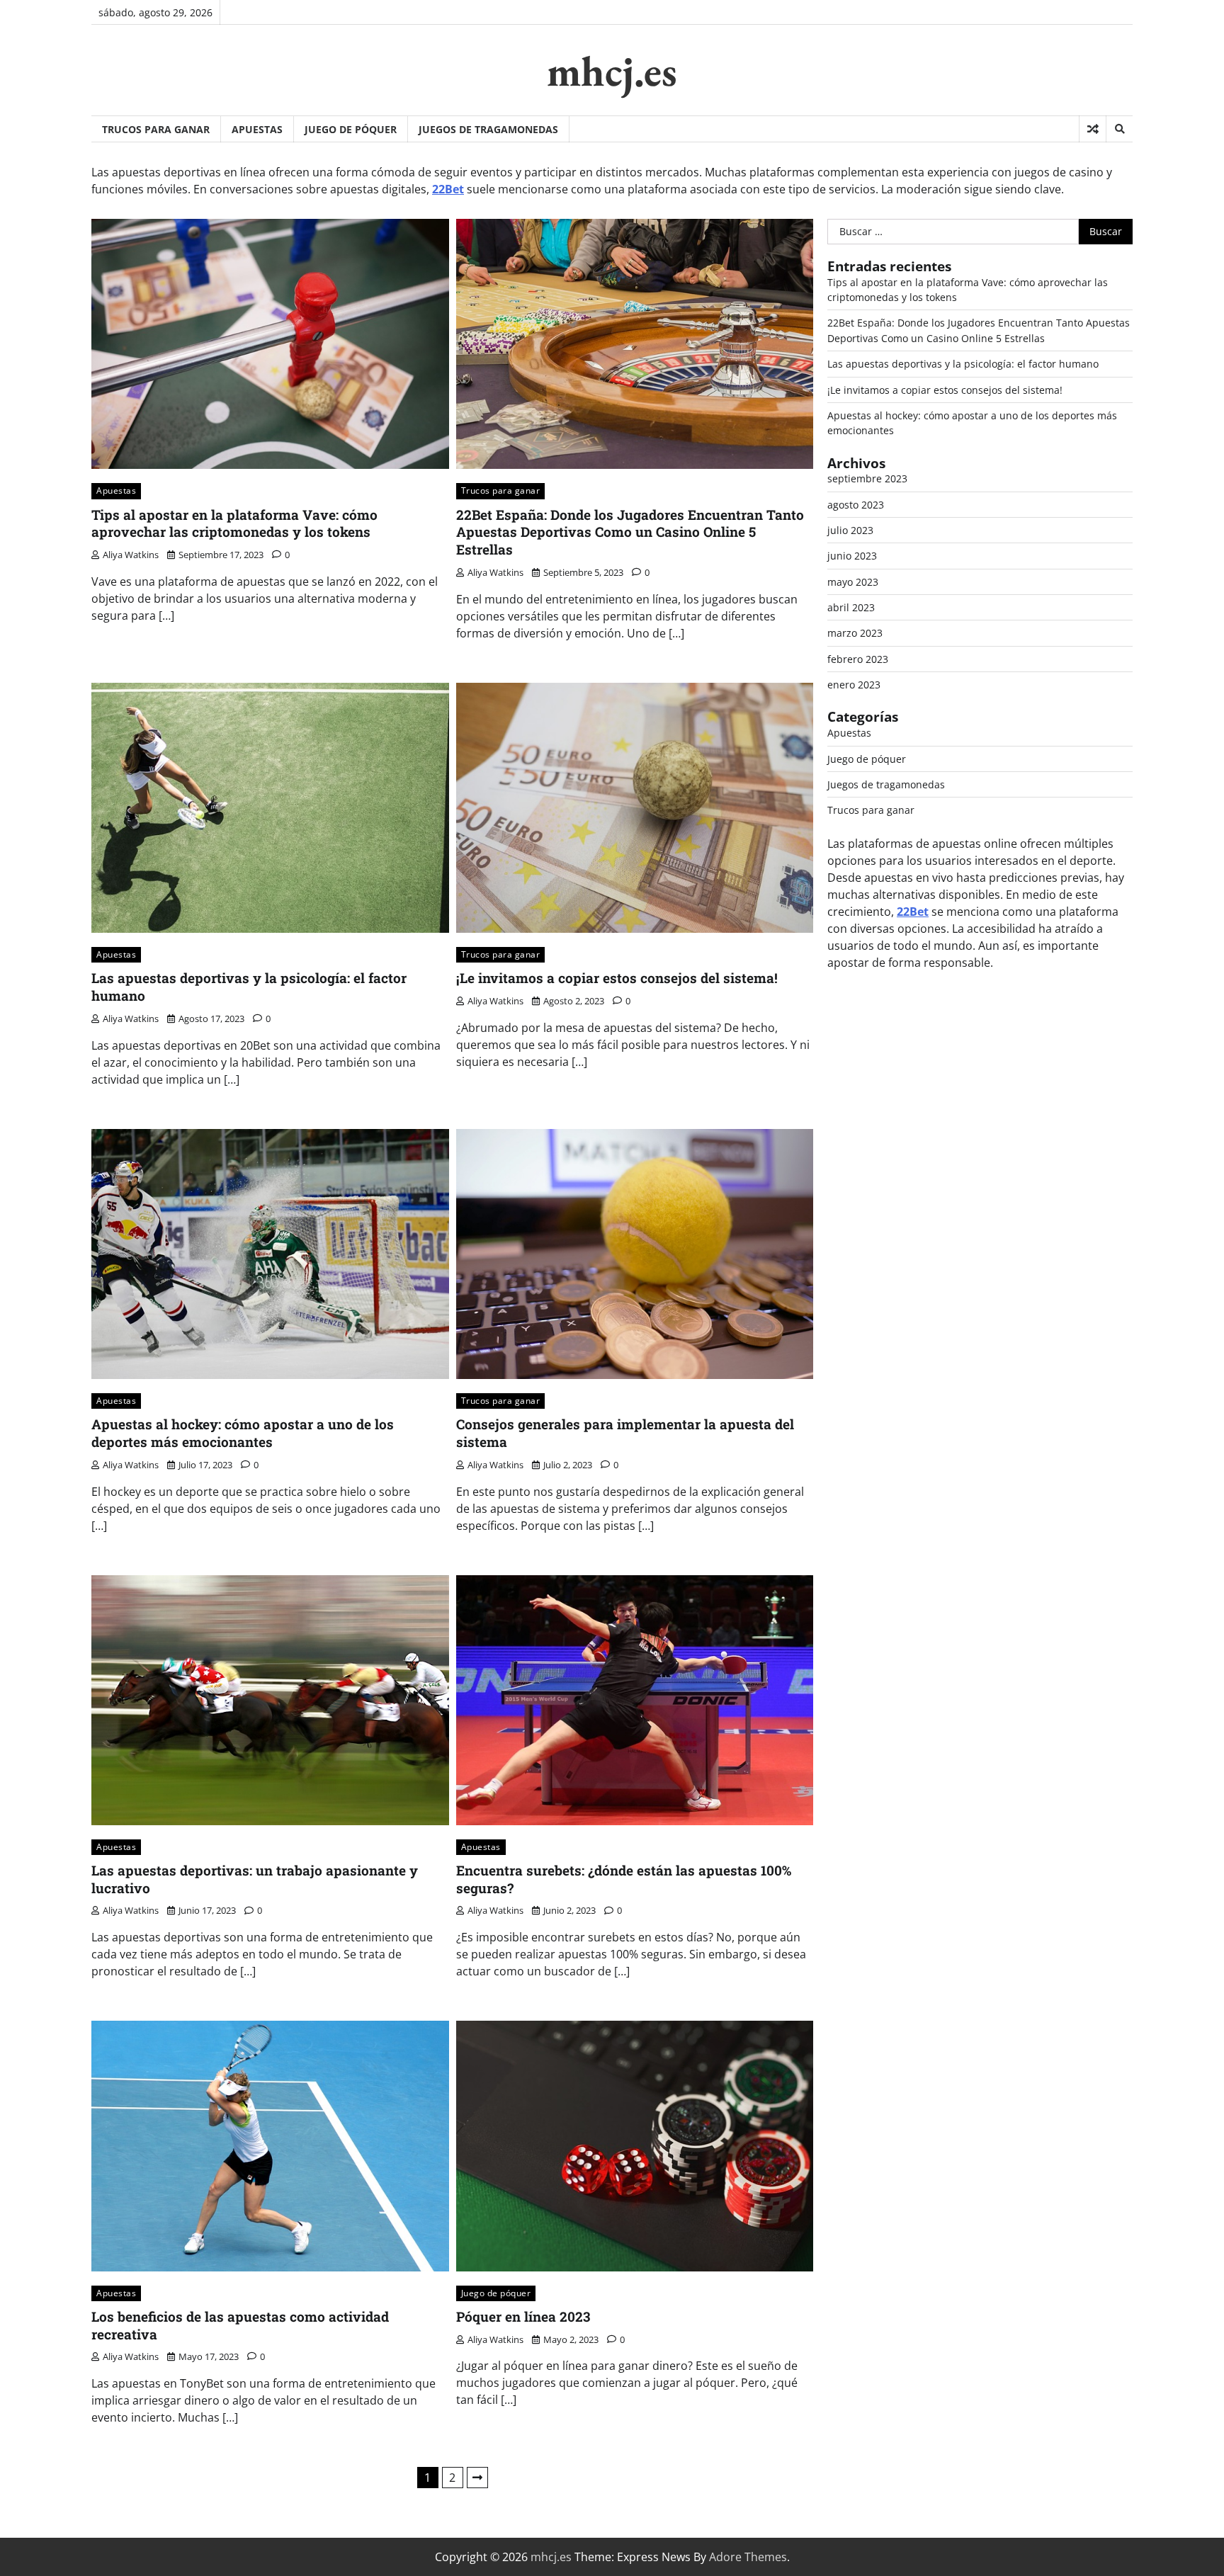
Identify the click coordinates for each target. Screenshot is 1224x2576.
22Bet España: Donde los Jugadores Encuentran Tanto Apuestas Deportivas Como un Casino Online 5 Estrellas (630, 532)
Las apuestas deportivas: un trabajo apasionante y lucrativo (255, 1879)
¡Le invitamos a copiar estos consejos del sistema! (617, 978)
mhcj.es (612, 71)
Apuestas (257, 129)
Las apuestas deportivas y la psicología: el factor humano (249, 987)
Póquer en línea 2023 (523, 2316)
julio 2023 (850, 530)
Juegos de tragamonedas (488, 129)
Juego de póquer (351, 129)
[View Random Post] (1093, 129)
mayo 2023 (853, 582)
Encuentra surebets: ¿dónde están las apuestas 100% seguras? (624, 1879)
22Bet (448, 189)
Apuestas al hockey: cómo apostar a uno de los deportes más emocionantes (243, 1433)
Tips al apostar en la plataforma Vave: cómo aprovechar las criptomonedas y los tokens (234, 523)
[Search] (1119, 129)
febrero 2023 (858, 659)
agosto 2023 (856, 505)
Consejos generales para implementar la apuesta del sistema (625, 1433)
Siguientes (477, 2478)
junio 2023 (852, 556)
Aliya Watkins (131, 555)
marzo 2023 (855, 633)
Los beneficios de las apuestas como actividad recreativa (240, 2325)
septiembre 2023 (867, 478)
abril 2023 (851, 607)
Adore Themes (748, 2557)
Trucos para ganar (156, 129)
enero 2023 (854, 685)
